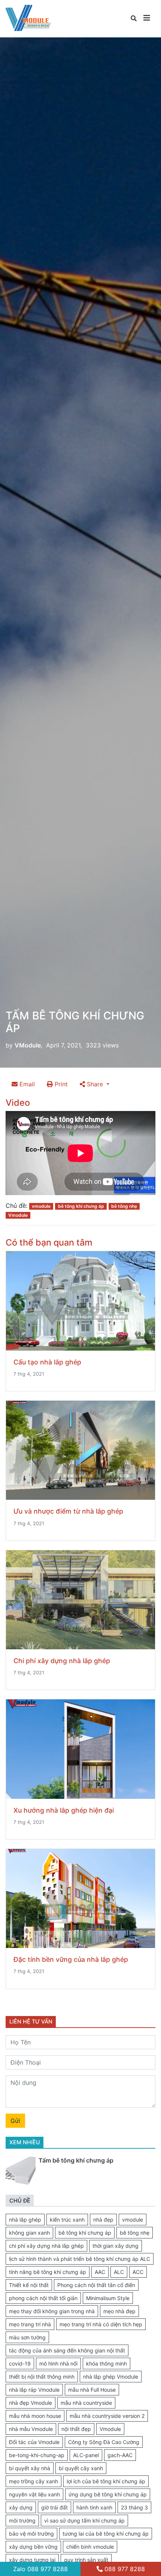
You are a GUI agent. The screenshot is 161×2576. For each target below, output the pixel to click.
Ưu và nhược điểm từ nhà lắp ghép (68, 1511)
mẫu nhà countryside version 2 (107, 2416)
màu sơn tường (27, 2337)
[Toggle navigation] (147, 18)
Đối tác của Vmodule (34, 2442)
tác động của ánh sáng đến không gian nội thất (67, 2350)
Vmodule (18, 1215)
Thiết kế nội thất (29, 2285)
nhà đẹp (103, 2220)
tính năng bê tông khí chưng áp (48, 2272)
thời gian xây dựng (116, 2246)
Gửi (15, 2121)
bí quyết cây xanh (81, 2468)
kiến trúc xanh (67, 2220)
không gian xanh (29, 2233)
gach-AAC (120, 2455)
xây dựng (21, 2507)
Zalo (40, 2569)
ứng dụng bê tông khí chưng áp (108, 2494)
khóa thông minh (107, 2363)
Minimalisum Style (108, 2298)
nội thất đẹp (76, 2429)
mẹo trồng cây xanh (34, 2481)
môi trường (22, 2520)
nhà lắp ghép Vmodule (111, 2377)
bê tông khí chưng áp (81, 1206)
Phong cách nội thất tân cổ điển (96, 2285)
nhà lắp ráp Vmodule (34, 2390)
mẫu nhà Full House (92, 2390)
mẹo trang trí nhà (30, 2324)
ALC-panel (86, 2455)
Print (60, 1084)
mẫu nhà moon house (35, 2416)
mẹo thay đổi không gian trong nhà (52, 2311)
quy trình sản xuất (86, 2560)
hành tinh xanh (94, 2507)
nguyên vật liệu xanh (34, 2494)
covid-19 (20, 2363)
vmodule (41, 1206)
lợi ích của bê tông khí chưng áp (106, 2481)
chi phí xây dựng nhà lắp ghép (46, 2246)
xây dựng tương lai (32, 2560)
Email (26, 1084)
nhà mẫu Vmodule (31, 2429)
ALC (119, 2272)
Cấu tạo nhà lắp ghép (47, 1362)
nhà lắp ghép (25, 2220)
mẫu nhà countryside (86, 2403)
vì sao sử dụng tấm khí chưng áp (84, 2520)
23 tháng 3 (134, 2507)
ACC (138, 2272)
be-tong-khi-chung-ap (37, 2455)
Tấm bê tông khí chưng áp (76, 2160)
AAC (100, 2272)
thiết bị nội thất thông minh (42, 2377)
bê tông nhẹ (124, 1206)
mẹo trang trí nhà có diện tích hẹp (101, 2324)
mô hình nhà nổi (58, 2363)
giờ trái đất (54, 2507)
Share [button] (95, 1084)
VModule (28, 1045)
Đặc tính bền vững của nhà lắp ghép (71, 1959)
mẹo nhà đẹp (119, 2311)
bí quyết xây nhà (30, 2468)
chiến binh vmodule (90, 2547)
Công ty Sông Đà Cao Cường (104, 2442)
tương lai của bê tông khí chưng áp (106, 2534)
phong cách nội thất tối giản (43, 2298)
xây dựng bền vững (33, 2547)
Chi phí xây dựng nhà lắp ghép (62, 1661)
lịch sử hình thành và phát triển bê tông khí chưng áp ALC (80, 2259)
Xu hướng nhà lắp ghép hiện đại (64, 1810)
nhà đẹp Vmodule (31, 2403)
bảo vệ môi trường (31, 2534)
